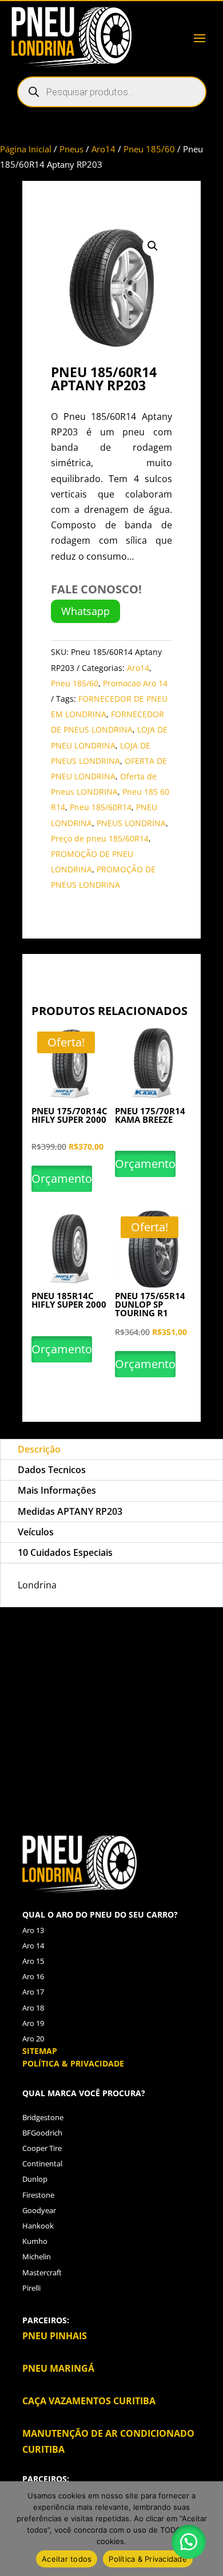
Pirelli (31, 2288)
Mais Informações (57, 1490)
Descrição (39, 1449)
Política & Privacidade (148, 2559)
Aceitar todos (67, 2559)
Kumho (35, 2241)
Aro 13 (33, 1930)
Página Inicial (26, 149)
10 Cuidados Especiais (65, 1552)
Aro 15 (33, 1961)
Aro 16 (33, 1976)
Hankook (38, 2226)
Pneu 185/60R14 (101, 807)
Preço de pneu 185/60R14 (100, 838)
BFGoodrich (42, 2133)
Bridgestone (43, 2117)
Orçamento (62, 1178)
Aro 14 (33, 1946)
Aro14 (103, 149)
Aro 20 (33, 2039)
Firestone (38, 2195)
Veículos (36, 1532)
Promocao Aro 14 (135, 683)
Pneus (71, 149)
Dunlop (35, 2179)
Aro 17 (33, 1992)
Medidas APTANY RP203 (70, 1511)
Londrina (71, 1709)
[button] (153, 246)
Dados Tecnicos (52, 1470)
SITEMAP (40, 2051)
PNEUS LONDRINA (131, 823)
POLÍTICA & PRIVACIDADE (73, 2063)
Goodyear (39, 2210)
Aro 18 (33, 2008)
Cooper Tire (42, 2148)
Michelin (37, 2256)
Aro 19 (33, 2023)
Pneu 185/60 (149, 149)
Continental (42, 2163)
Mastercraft (42, 2272)
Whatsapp (85, 611)
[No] (209, 2529)
